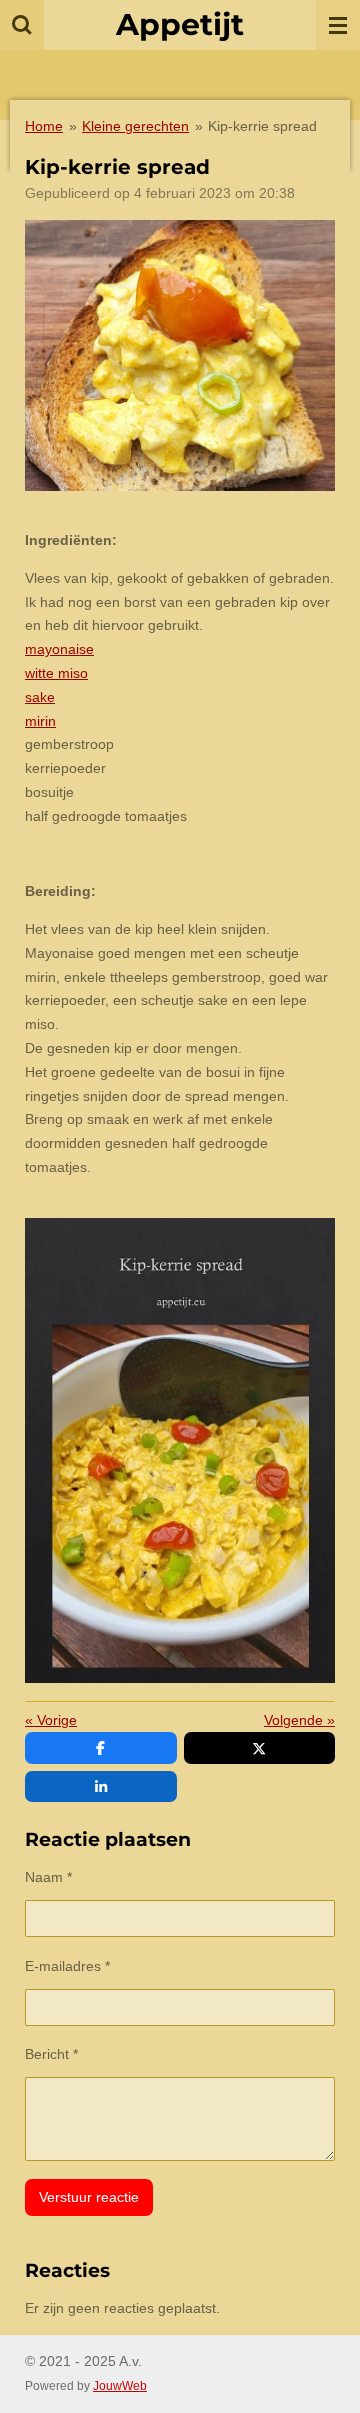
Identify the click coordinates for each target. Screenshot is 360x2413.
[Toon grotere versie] (180, 355)
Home (44, 126)
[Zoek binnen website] (22, 25)
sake (40, 697)
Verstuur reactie (89, 2197)
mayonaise (59, 649)
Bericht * (51, 2054)
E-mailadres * (67, 1966)
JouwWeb (120, 2385)
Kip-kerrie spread (262, 126)
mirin (40, 721)
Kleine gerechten (135, 126)
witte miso (56, 673)
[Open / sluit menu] (338, 25)
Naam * (48, 1877)
